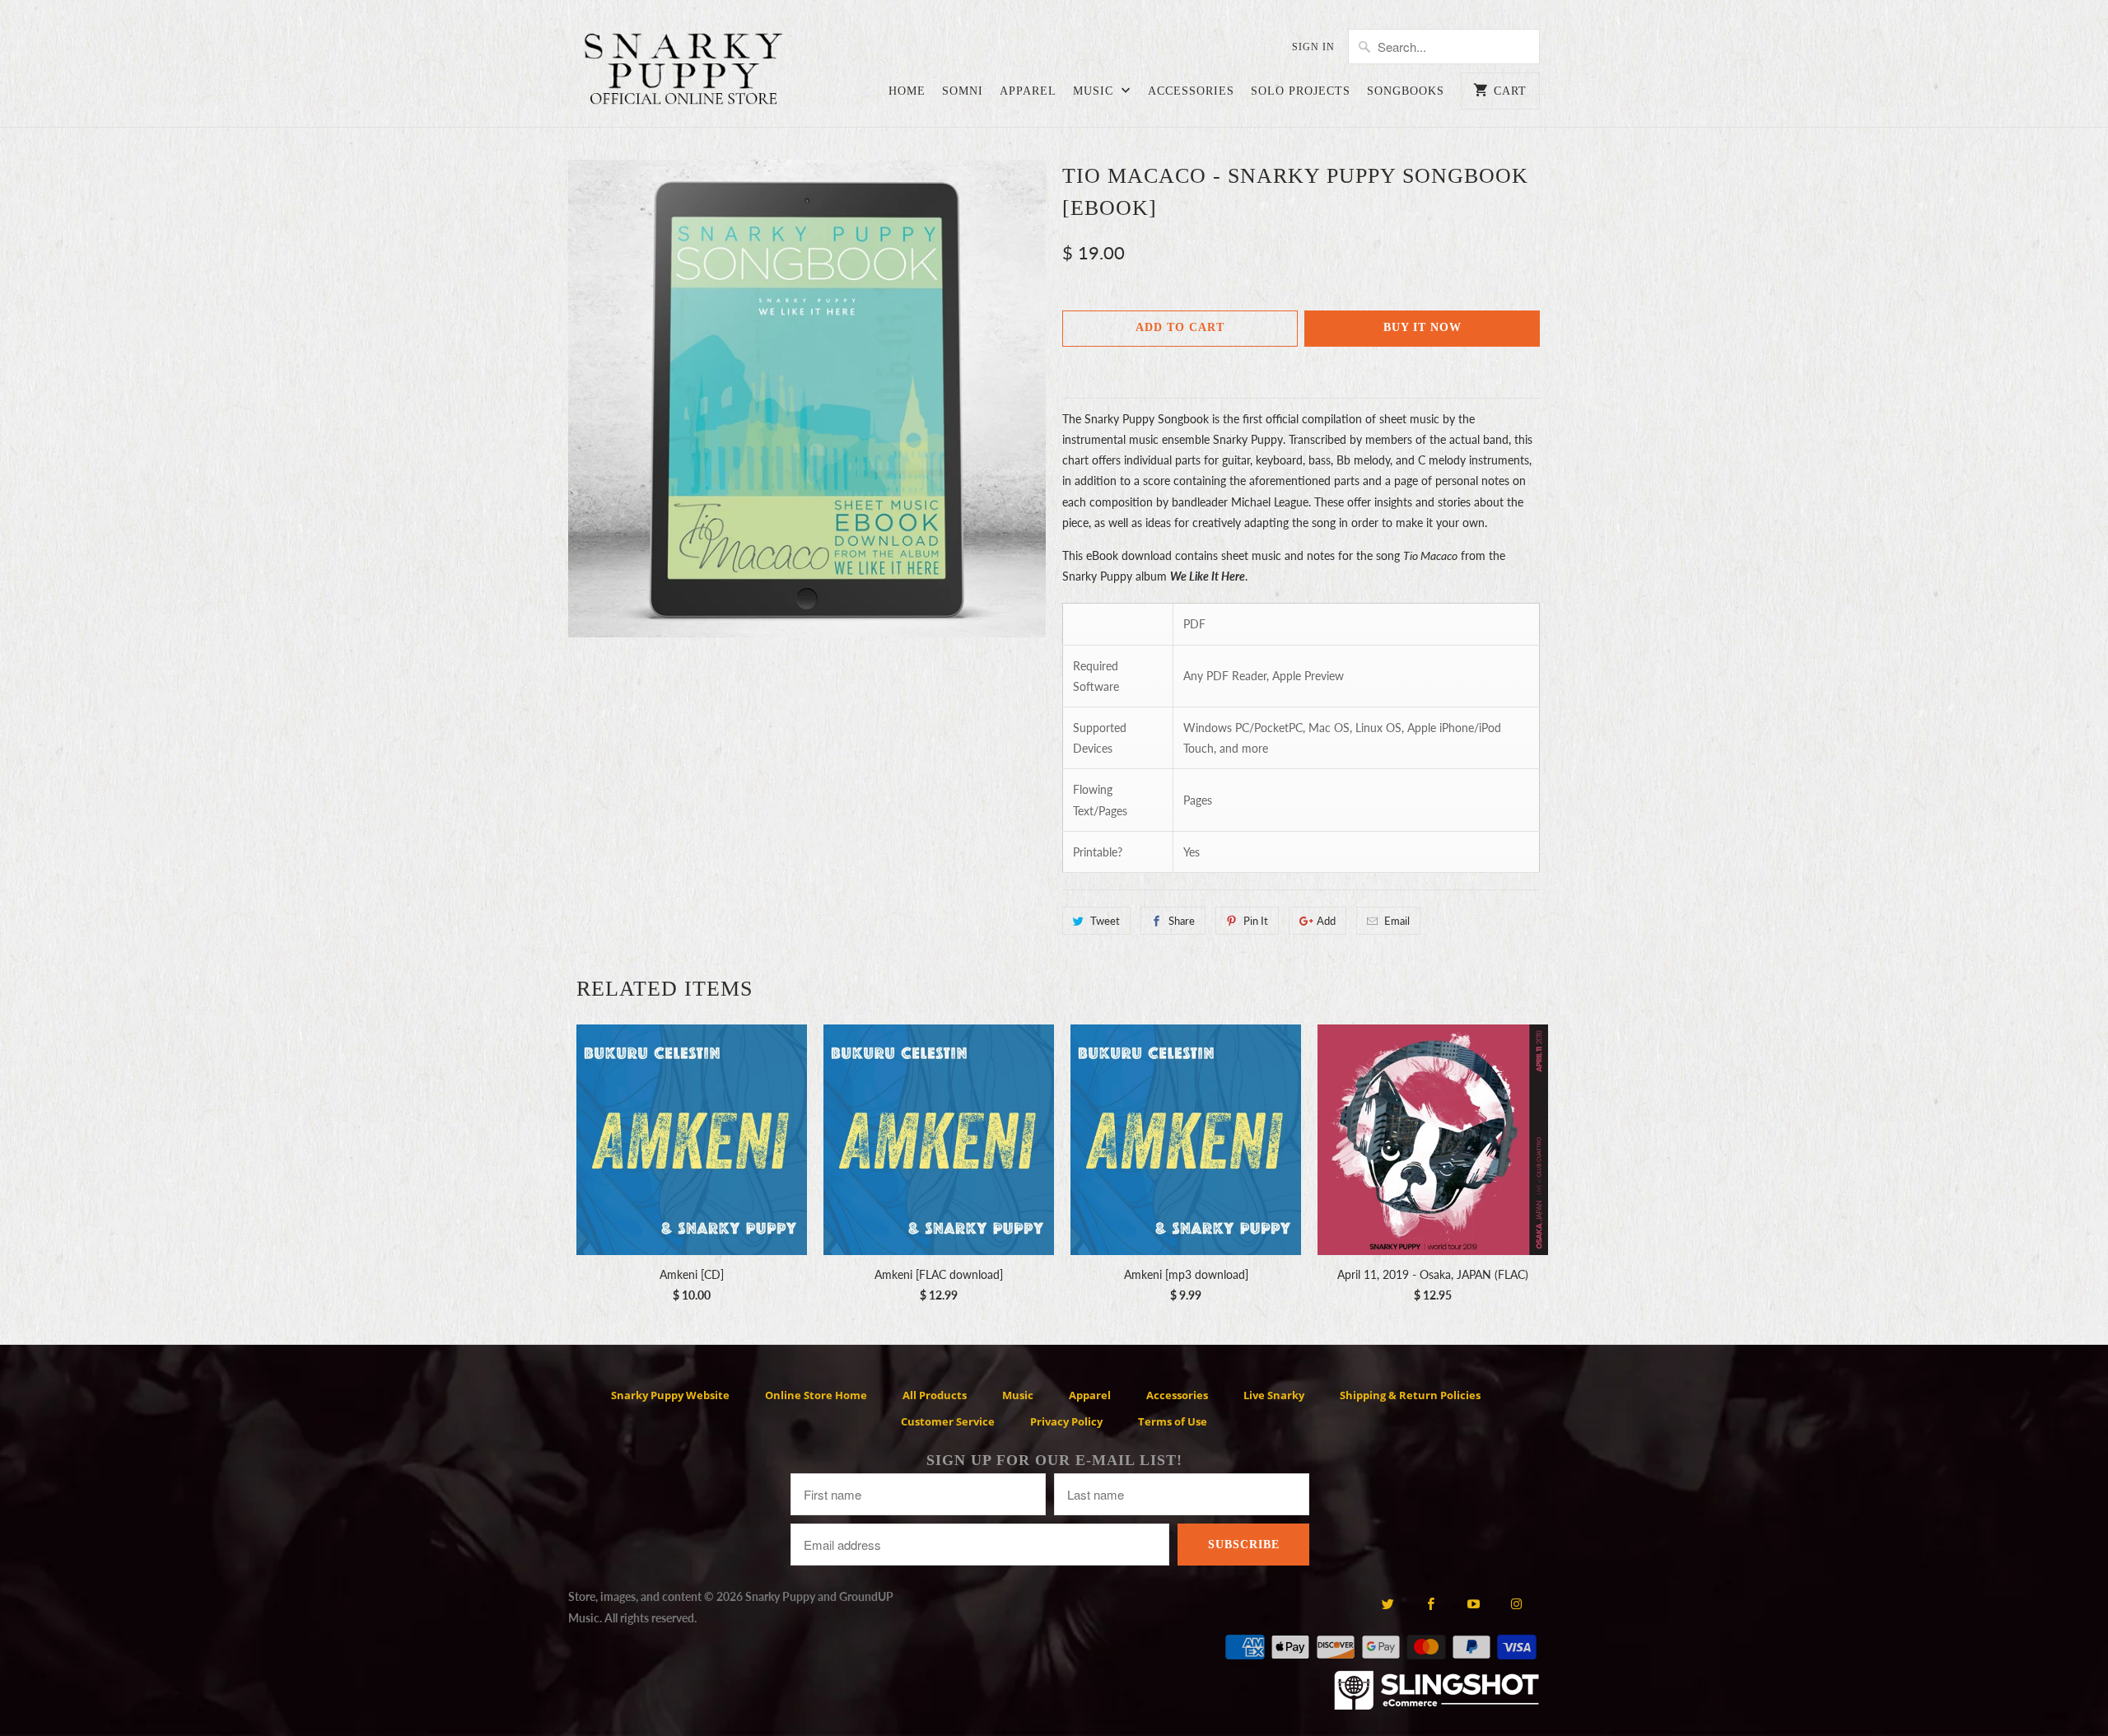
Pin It (1256, 921)
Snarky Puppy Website (670, 1395)
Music (1095, 91)
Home (907, 91)
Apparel (1028, 91)
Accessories (1191, 91)
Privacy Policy (1066, 1421)
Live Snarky (1274, 1395)
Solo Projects (1301, 91)
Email (1397, 921)
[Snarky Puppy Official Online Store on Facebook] (1431, 1603)
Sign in (1313, 47)
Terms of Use (1173, 1421)
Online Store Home (816, 1395)
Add (1326, 921)
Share (1182, 921)
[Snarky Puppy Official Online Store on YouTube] (1474, 1603)
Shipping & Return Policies (1410, 1395)
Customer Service (948, 1421)
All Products (935, 1395)
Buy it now (1422, 327)
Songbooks (1406, 91)
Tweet (1105, 921)
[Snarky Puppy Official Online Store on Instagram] (1516, 1603)
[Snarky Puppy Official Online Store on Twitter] (1387, 1603)
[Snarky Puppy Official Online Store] (683, 72)
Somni (963, 91)
